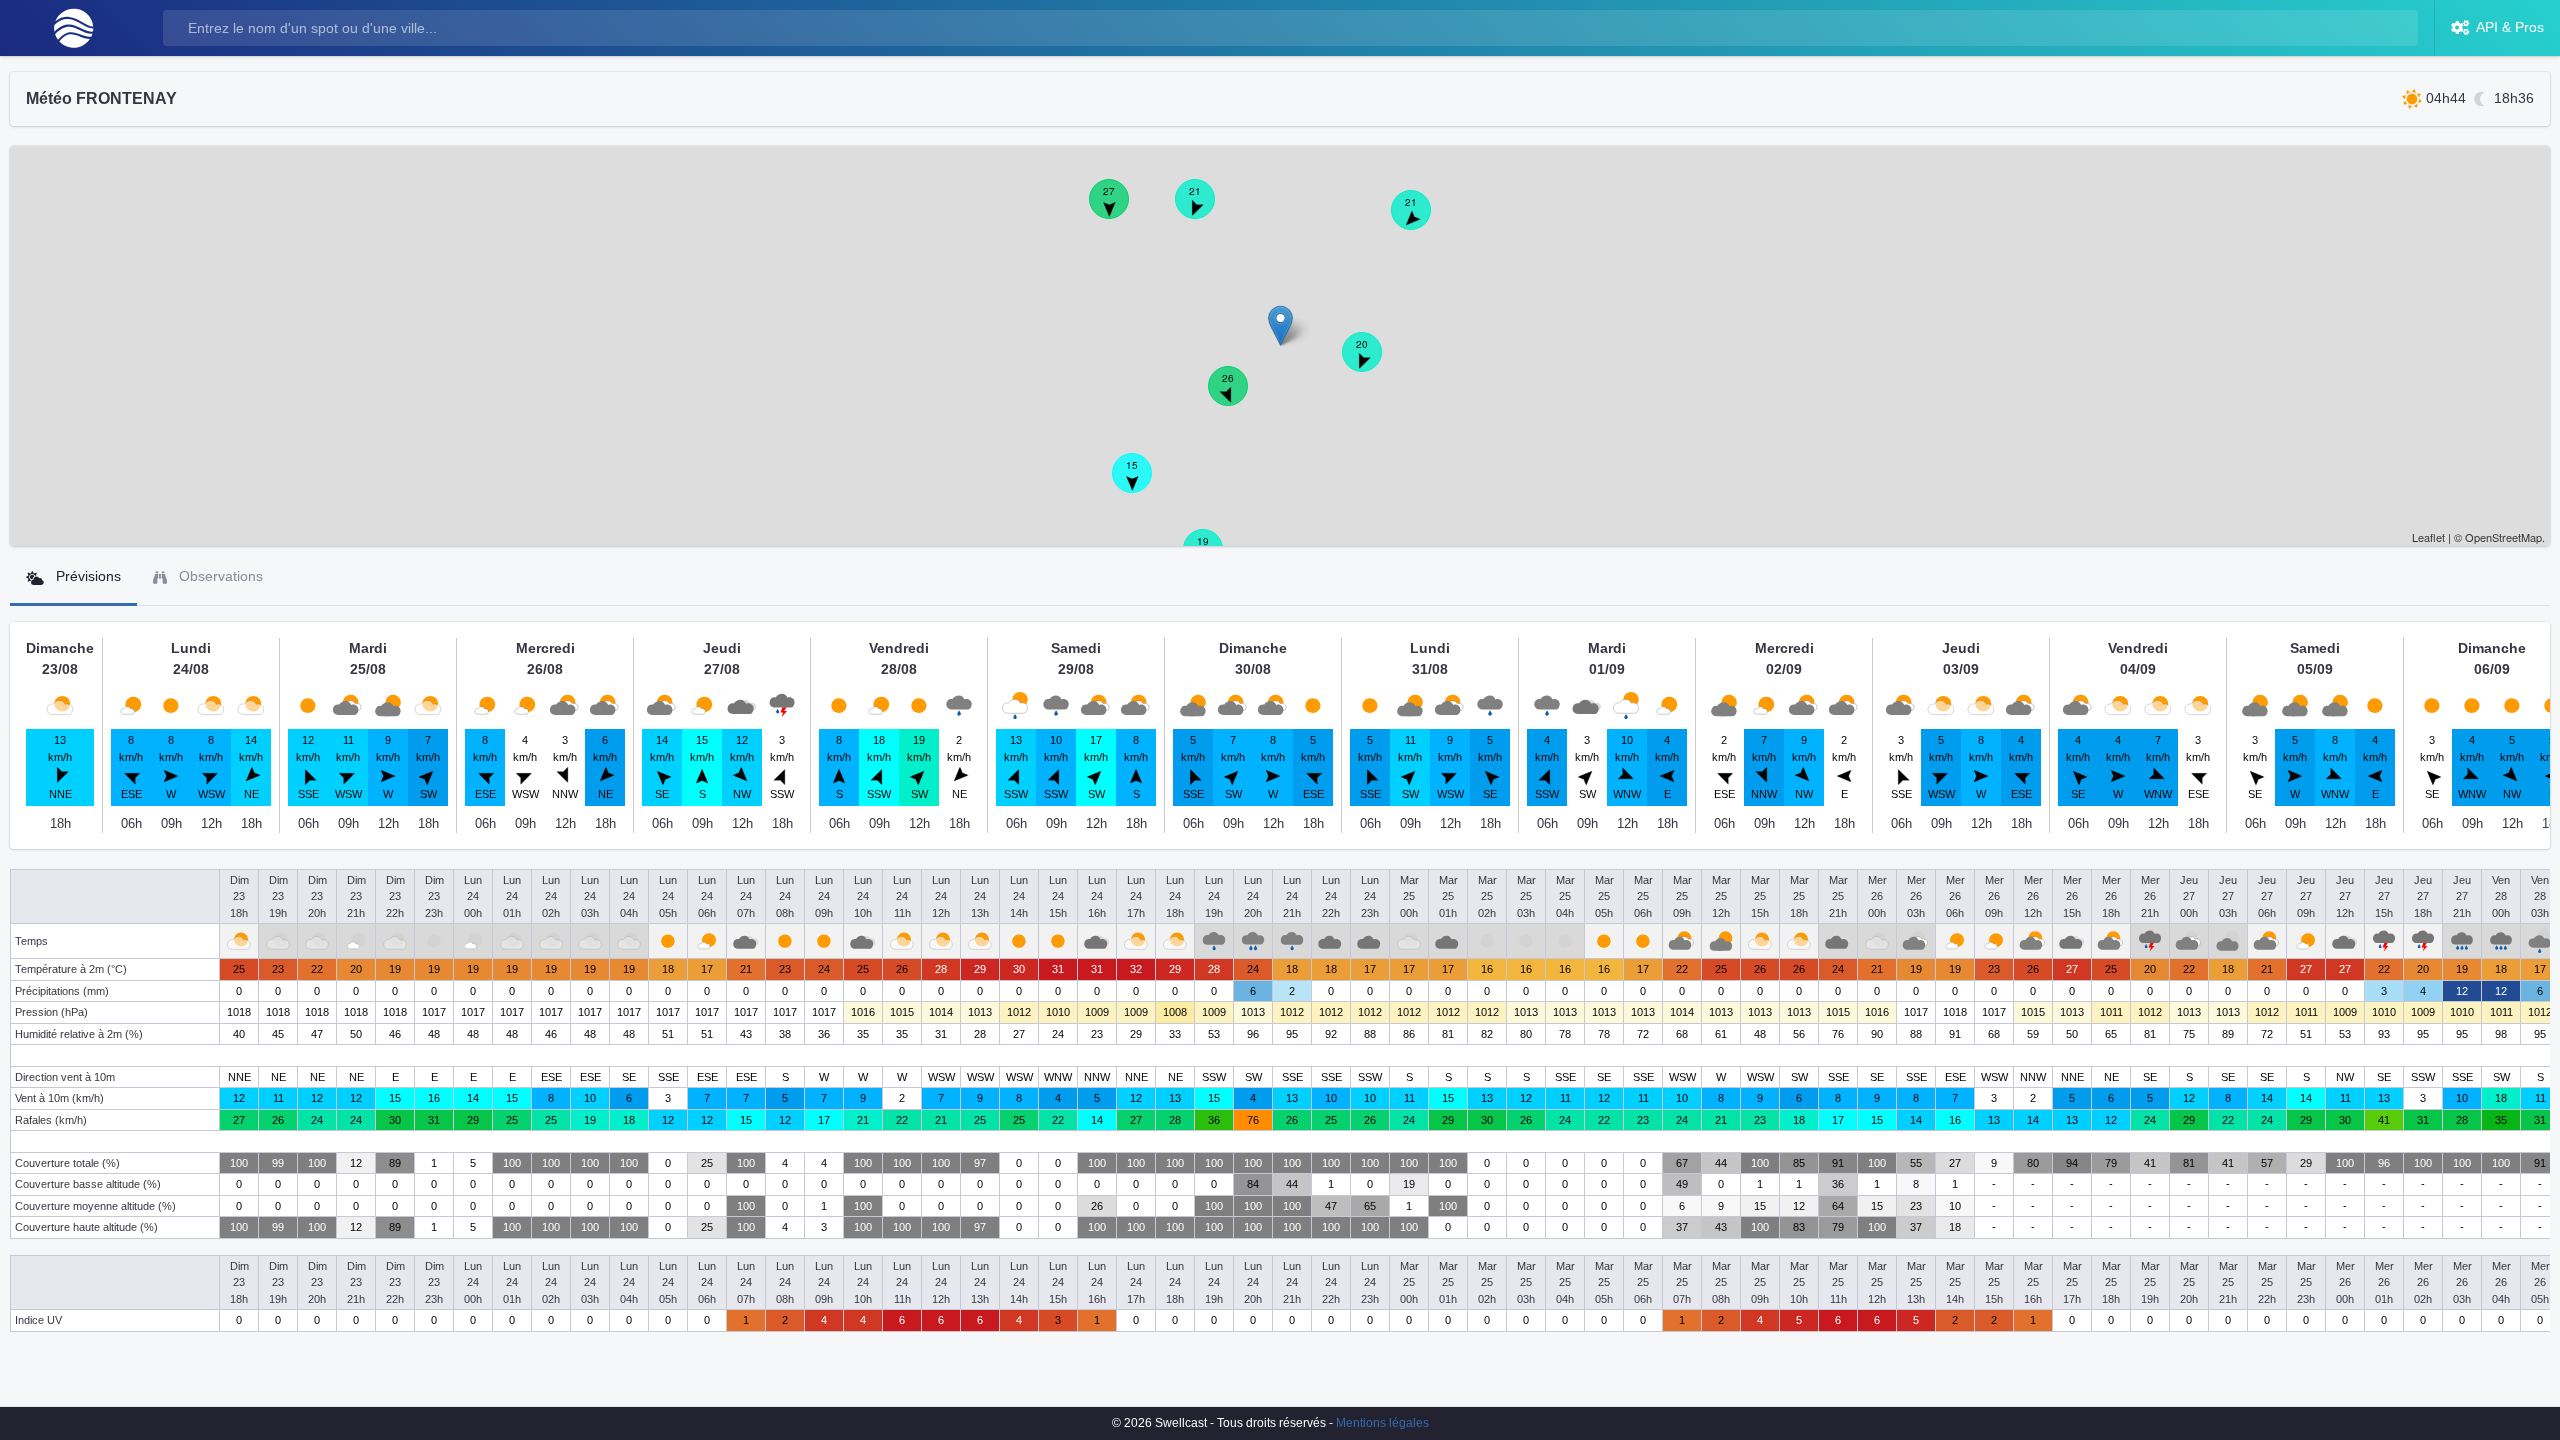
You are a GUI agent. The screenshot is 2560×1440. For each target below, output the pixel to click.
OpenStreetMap (2503, 537)
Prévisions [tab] (86, 576)
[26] (1239, 397)
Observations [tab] (219, 576)
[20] (1373, 363)
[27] (1120, 210)
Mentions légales (1382, 1423)
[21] (1206, 210)
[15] (1143, 484)
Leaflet (2428, 537)
